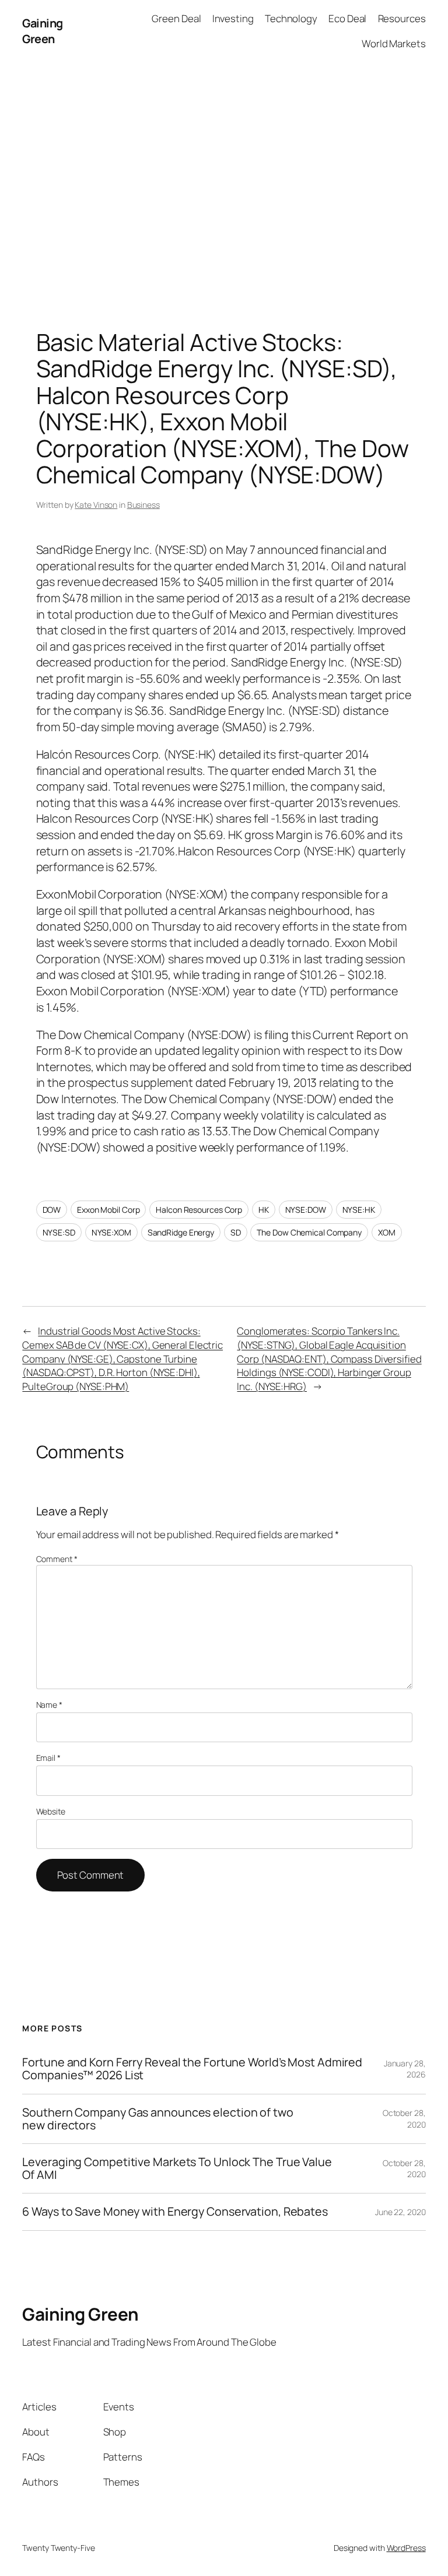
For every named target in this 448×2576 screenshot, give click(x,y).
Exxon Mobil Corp (108, 1210)
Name (49, 1705)
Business (143, 505)
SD (236, 1232)
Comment (57, 1559)
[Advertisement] (224, 184)
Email (48, 1758)
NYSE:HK (359, 1210)
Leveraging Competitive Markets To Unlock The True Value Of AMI (177, 2168)
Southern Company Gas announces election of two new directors (157, 2119)
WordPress (406, 2548)
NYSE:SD (59, 1232)
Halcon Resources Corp (199, 1210)
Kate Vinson (96, 505)
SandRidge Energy (181, 1232)
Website (51, 1811)
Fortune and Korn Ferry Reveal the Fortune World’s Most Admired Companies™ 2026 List (192, 2069)
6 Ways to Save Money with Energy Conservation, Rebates (175, 2212)
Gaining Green (43, 31)
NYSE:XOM (111, 1232)
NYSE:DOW (306, 1210)
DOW (52, 1210)
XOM (387, 1232)
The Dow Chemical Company (309, 1232)
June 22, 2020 (400, 2212)
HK (264, 1210)
